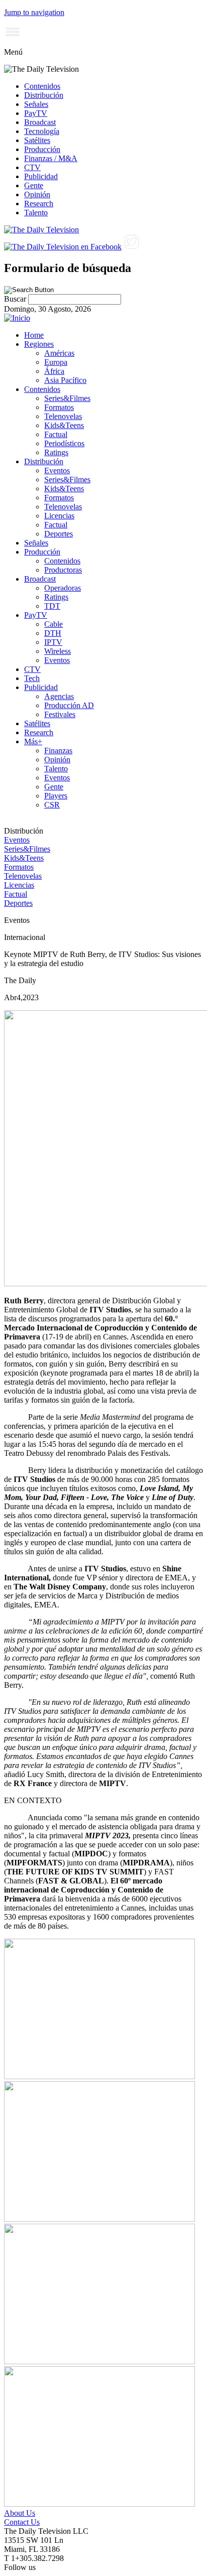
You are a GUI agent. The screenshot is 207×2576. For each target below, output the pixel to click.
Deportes (59, 534)
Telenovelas (63, 416)
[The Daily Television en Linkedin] (148, 247)
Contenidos (42, 86)
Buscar (16, 299)
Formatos (59, 407)
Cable (54, 624)
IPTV (53, 642)
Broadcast (40, 122)
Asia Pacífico (65, 380)
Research (39, 204)
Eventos (57, 470)
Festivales (60, 714)
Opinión (37, 194)
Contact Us (22, 2522)
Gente (34, 185)
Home (34, 335)
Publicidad (41, 176)
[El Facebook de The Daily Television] (63, 247)
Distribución (44, 95)
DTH (53, 633)
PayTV (36, 113)
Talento (36, 213)
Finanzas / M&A (51, 158)
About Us (20, 2513)
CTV (32, 167)
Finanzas (58, 751)
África (54, 371)
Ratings (56, 452)
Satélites (37, 140)
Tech (32, 678)
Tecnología (42, 131)
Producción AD (69, 705)
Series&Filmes (67, 398)
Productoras (63, 570)
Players (56, 796)
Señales (36, 104)
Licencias (59, 516)
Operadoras (63, 588)
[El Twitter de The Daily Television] (131, 247)
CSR (52, 805)
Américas (59, 353)
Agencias (59, 696)
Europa (56, 362)
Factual (56, 434)
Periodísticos (64, 443)
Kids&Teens (64, 425)
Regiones (39, 344)
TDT (52, 606)
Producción (42, 149)
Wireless (58, 651)
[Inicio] (17, 318)
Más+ (33, 741)
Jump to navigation (34, 12)
